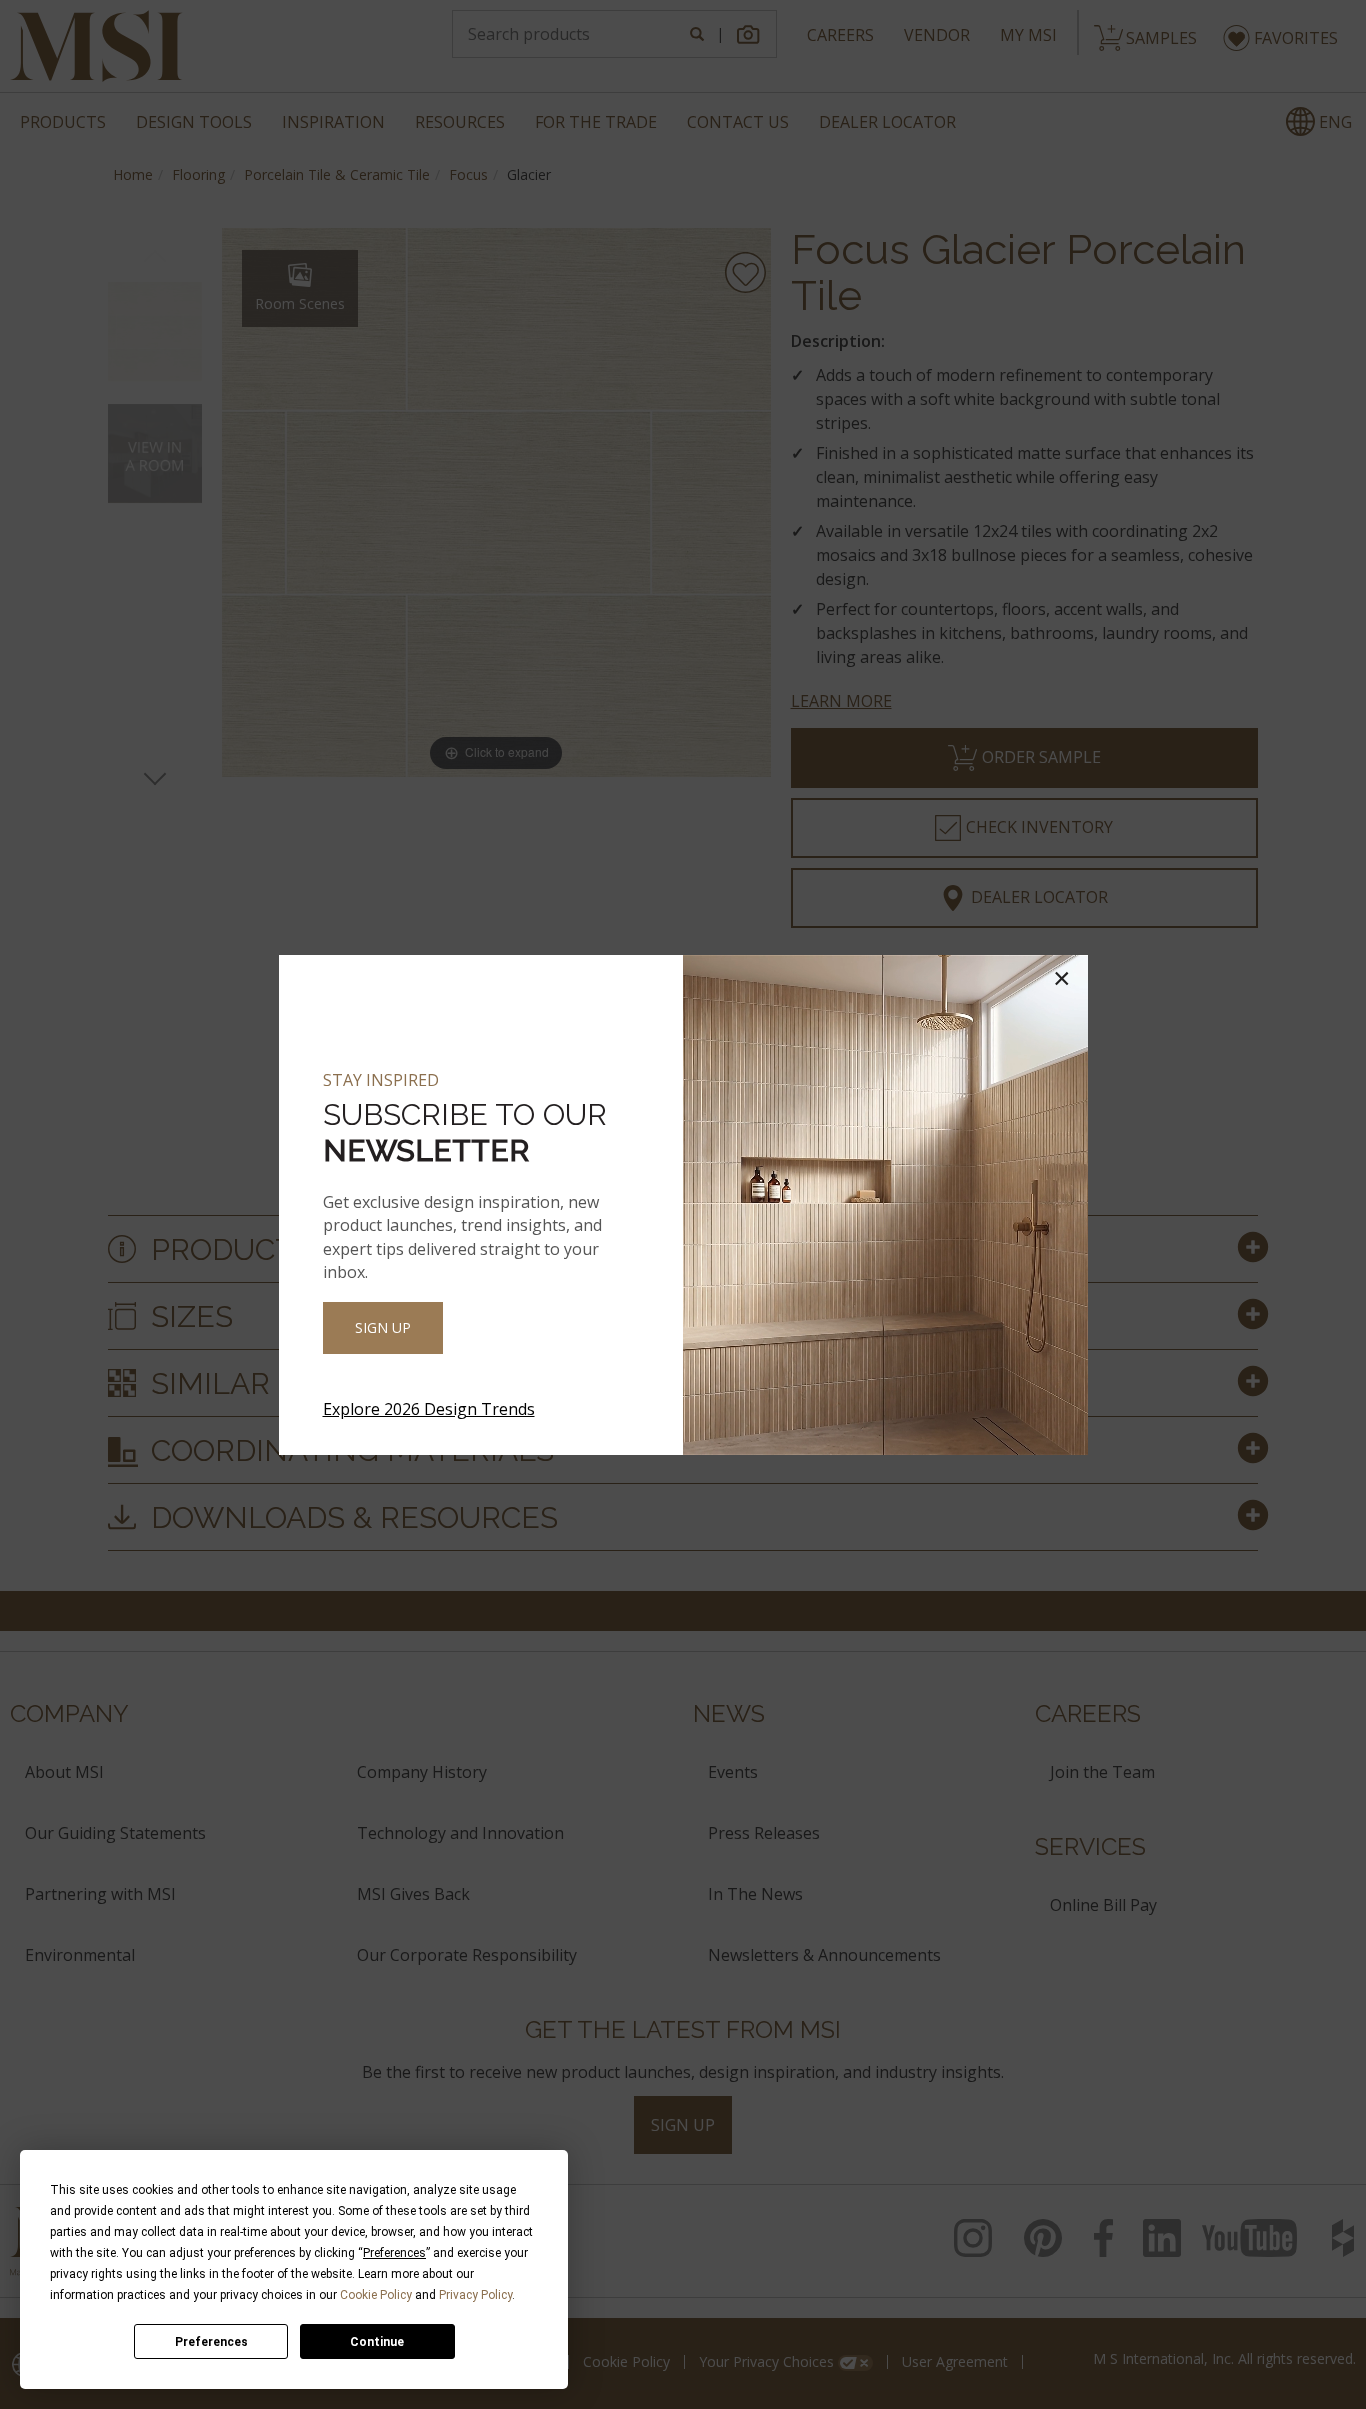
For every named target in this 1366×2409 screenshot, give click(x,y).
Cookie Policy (376, 2295)
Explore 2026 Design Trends (429, 1409)
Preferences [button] (394, 2253)
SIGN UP (383, 1327)
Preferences (211, 2342)
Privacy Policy (475, 2295)
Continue (377, 2342)
